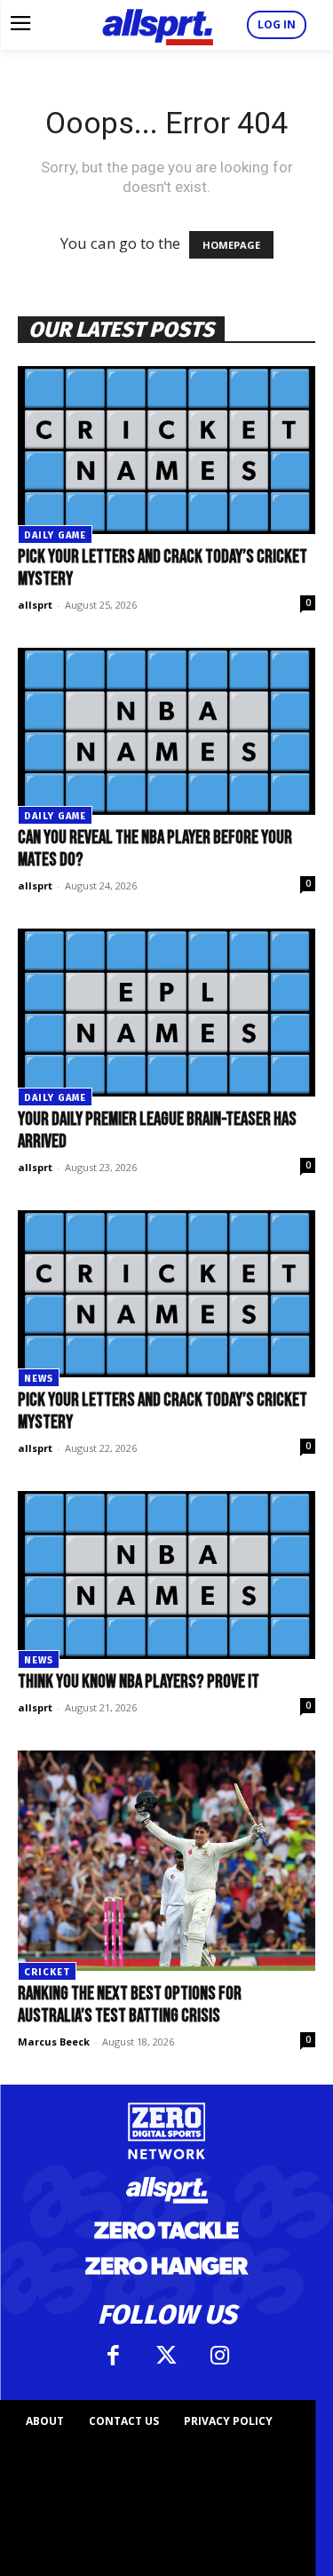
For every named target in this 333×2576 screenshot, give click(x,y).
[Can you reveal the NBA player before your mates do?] (166, 731)
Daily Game (55, 535)
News (39, 1379)
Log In (277, 24)
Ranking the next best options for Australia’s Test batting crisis (130, 2005)
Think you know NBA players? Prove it (139, 1682)
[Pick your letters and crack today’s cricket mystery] (166, 450)
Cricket (47, 1972)
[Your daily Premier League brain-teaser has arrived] (166, 1012)
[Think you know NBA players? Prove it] (166, 1575)
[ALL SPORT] (158, 25)
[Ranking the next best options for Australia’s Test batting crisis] (166, 1861)
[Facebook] (114, 2356)
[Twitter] (167, 2356)
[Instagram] (220, 2356)
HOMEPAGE (231, 245)
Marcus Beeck (54, 2042)
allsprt (35, 605)
